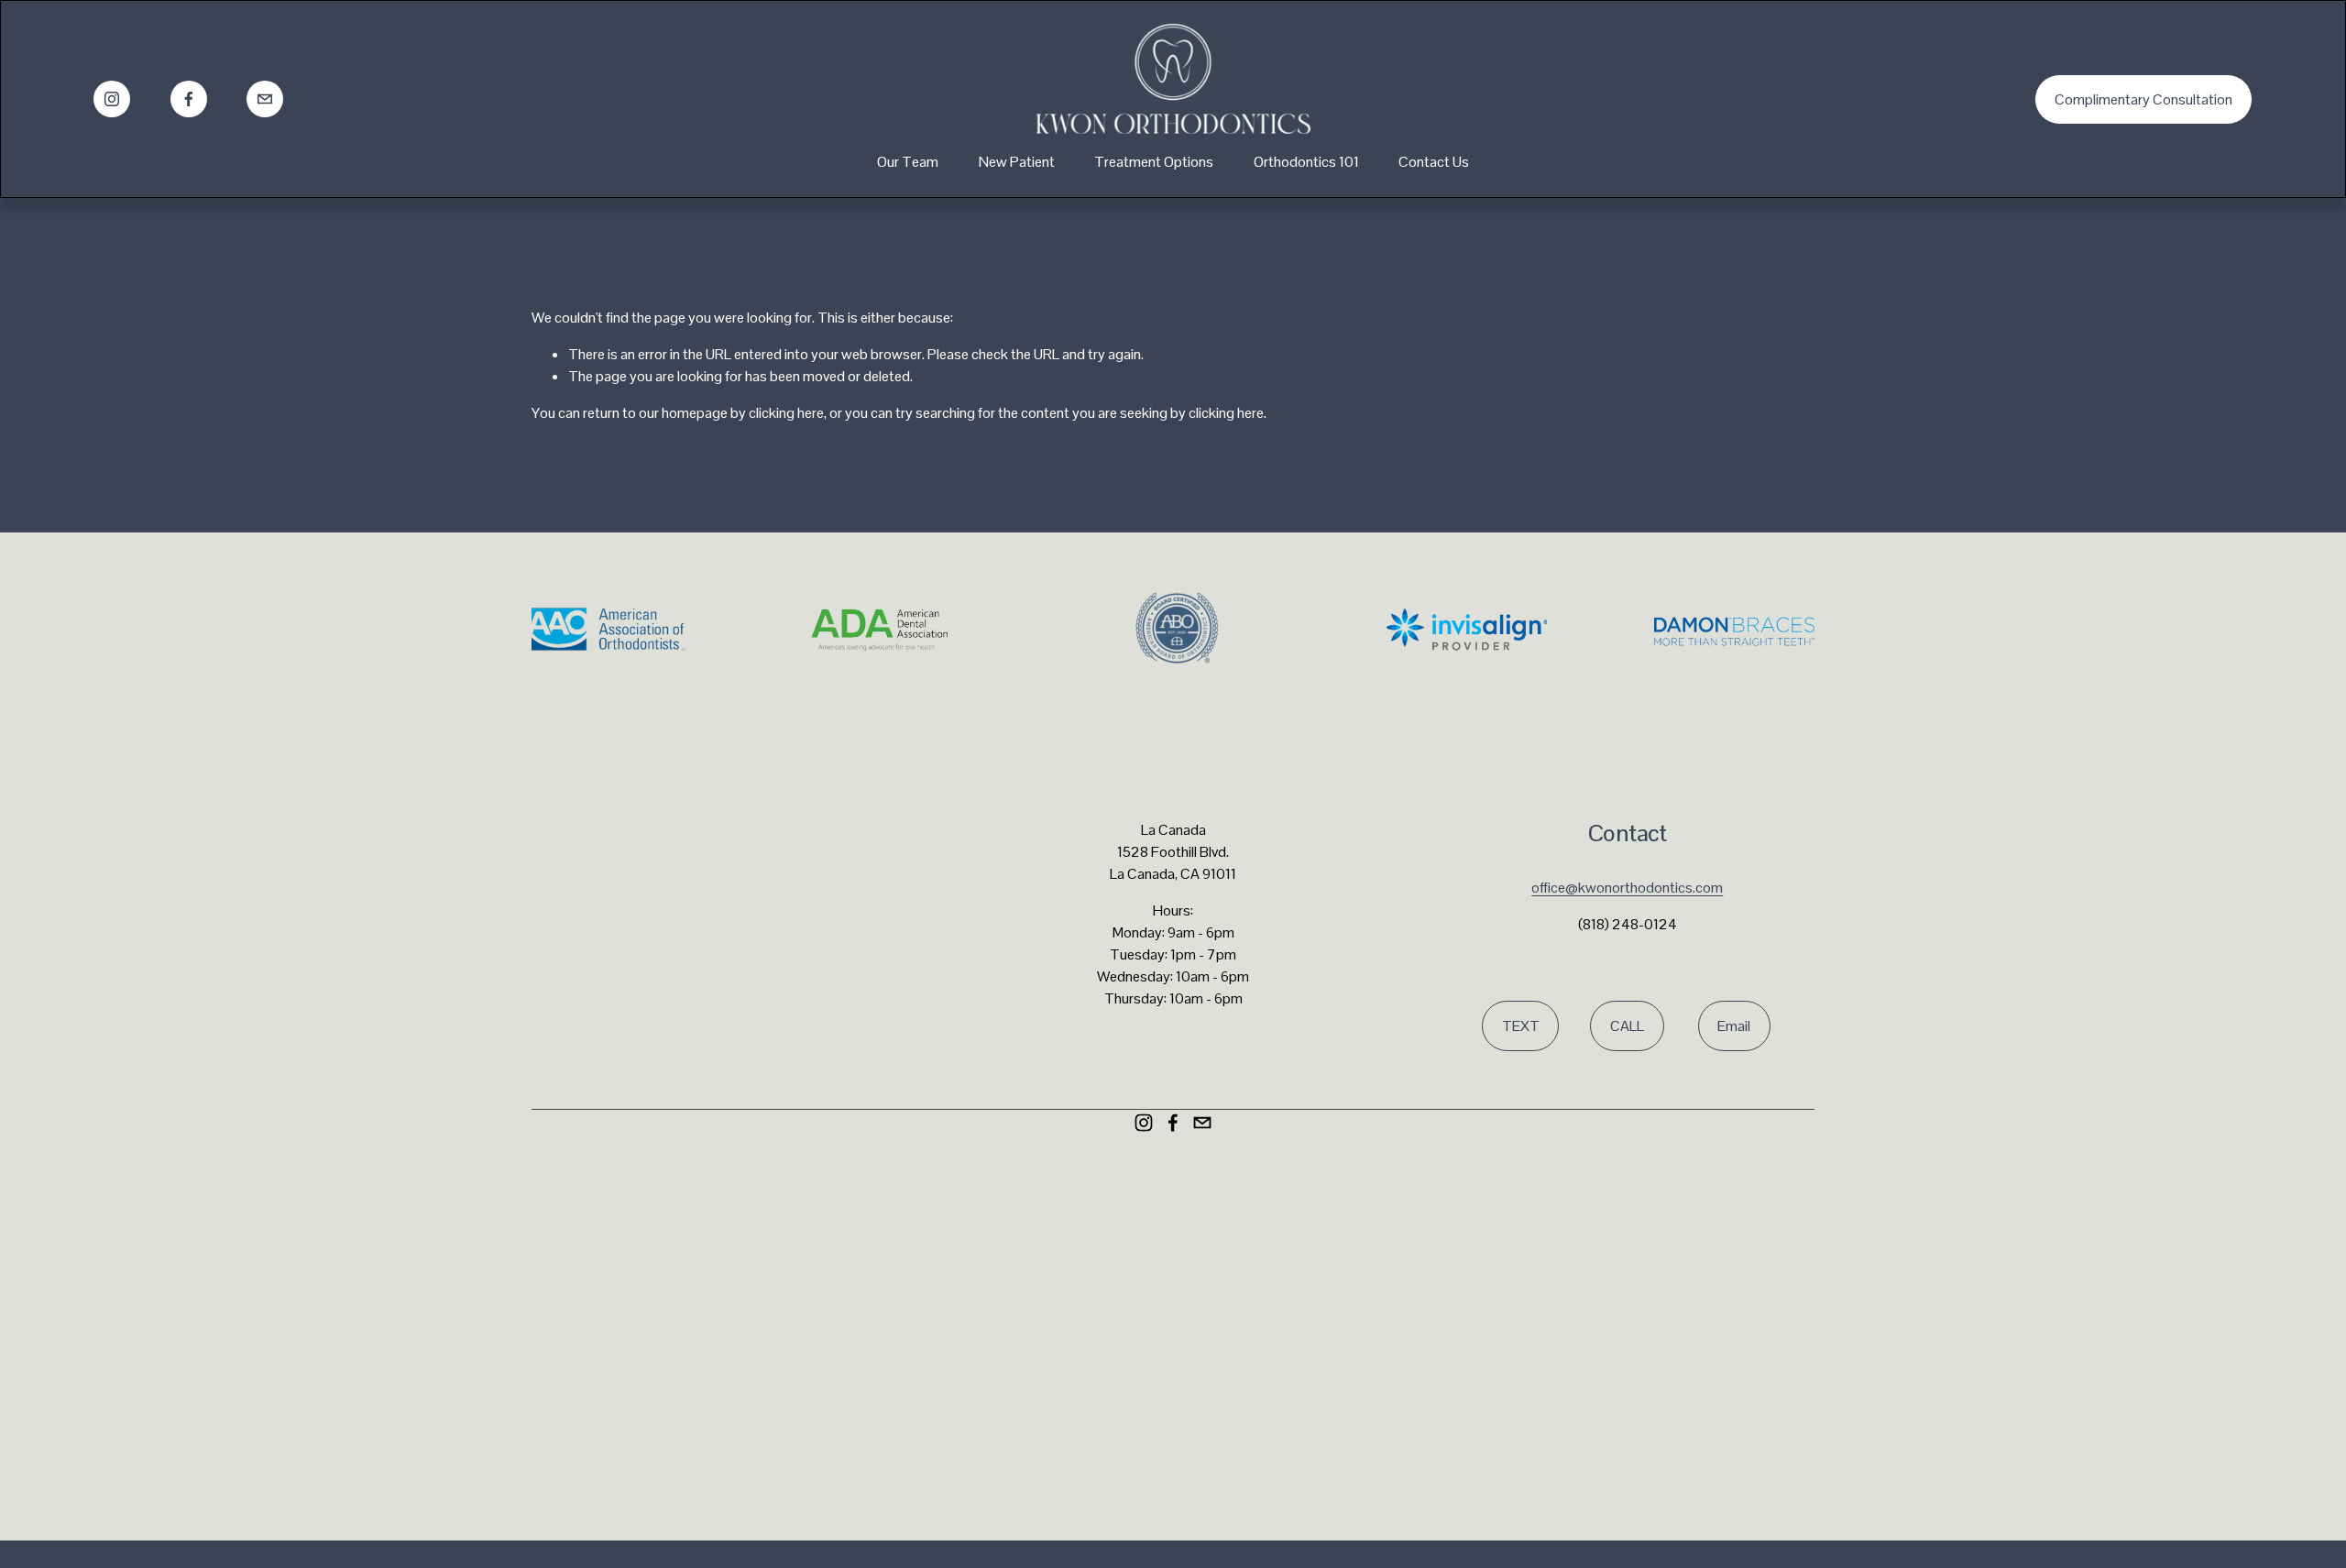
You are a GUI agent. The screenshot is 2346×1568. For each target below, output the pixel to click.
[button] (1013, 1257)
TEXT (1521, 1026)
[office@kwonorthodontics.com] (265, 99)
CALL (1627, 1026)
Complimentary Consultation (2143, 99)
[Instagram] (112, 99)
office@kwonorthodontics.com (1627, 888)
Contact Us (1434, 162)
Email (1734, 1026)
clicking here (786, 413)
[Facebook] (189, 99)
